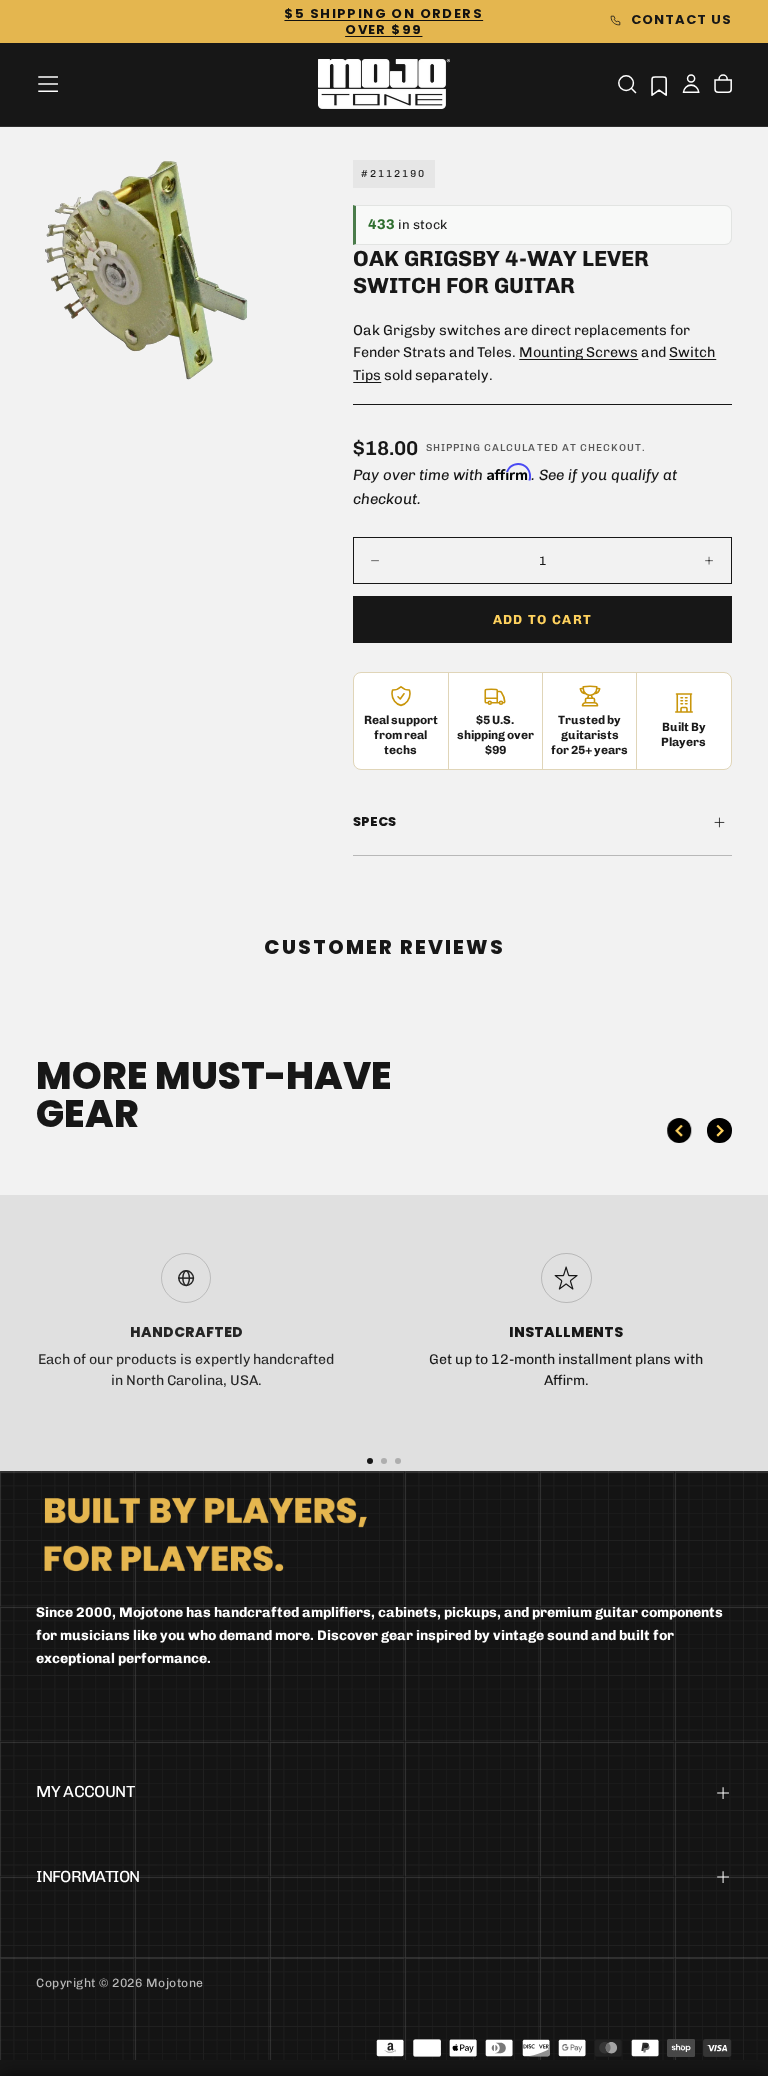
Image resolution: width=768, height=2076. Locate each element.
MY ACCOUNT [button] (85, 1791)
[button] (48, 84)
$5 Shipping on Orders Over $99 (383, 21)
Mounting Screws (578, 352)
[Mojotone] (205, 1533)
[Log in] (691, 86)
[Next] (719, 1130)
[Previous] (679, 1130)
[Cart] (723, 86)
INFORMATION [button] (87, 1876)
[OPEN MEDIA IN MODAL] (224, 347)
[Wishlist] (659, 85)
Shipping (453, 448)
